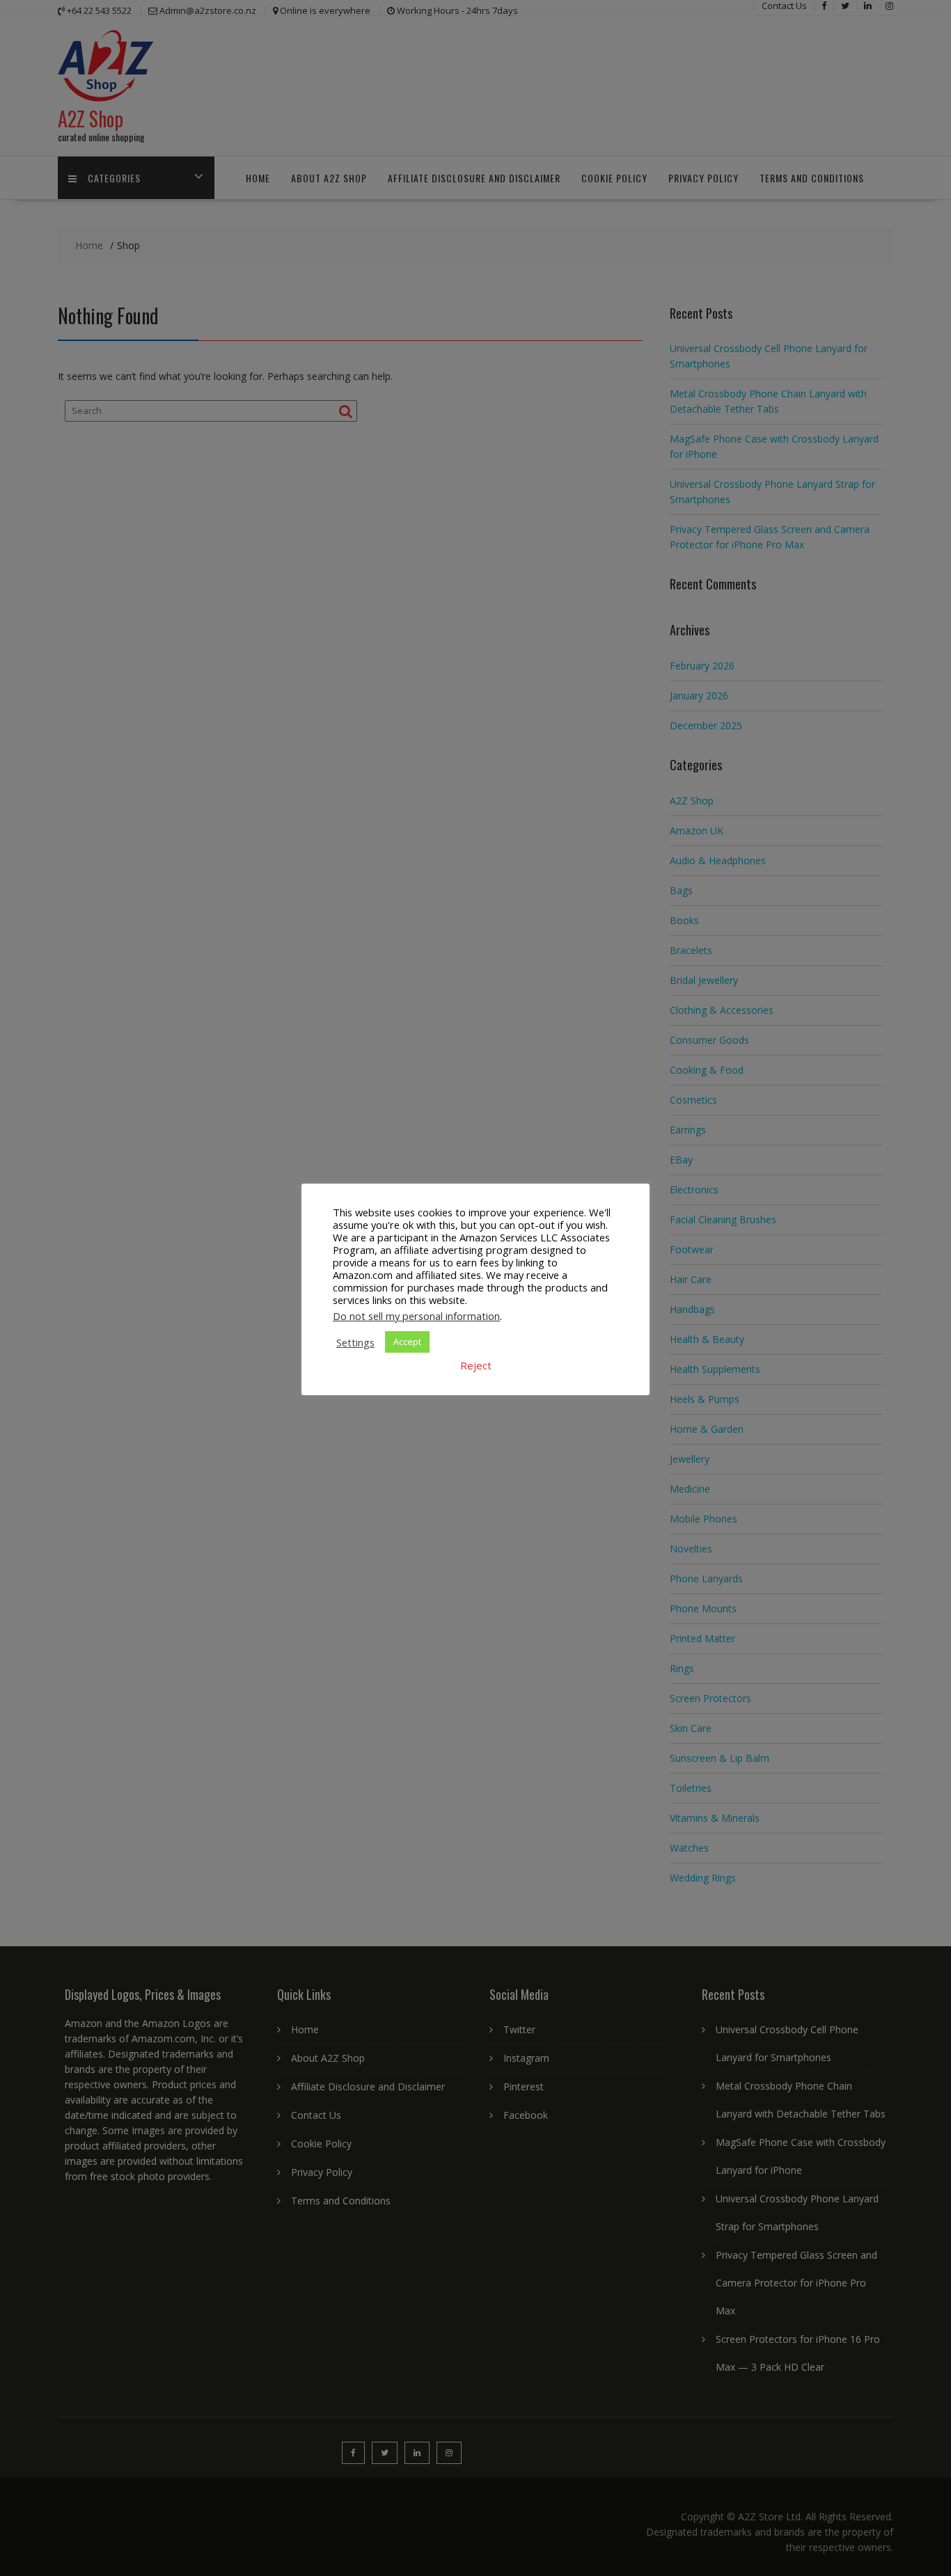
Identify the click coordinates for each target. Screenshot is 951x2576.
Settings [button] (355, 1342)
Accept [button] (407, 1342)
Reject (476, 1365)
